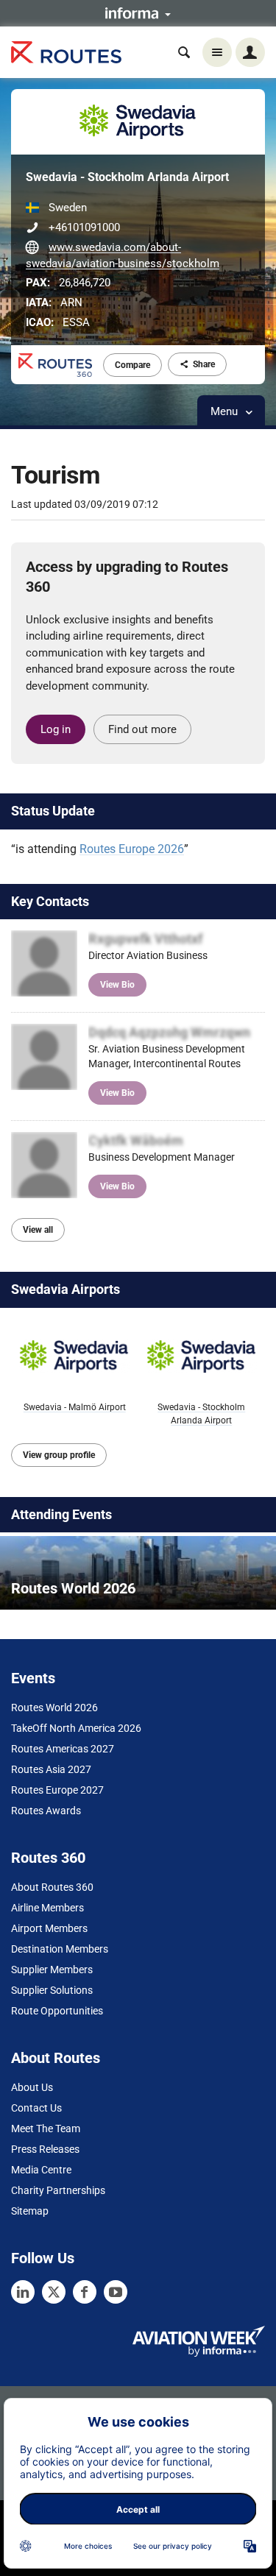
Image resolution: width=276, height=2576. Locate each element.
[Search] (184, 52)
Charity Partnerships (58, 2190)
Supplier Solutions (52, 1990)
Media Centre (41, 2170)
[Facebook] (85, 2292)
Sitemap (30, 2211)
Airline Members (47, 1908)
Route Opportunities (57, 2011)
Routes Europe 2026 (132, 849)
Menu (226, 411)
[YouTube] (116, 2292)
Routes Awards (46, 1811)
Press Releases (45, 2149)
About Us (32, 2087)
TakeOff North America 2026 (76, 1728)
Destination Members (60, 1949)
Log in (56, 729)
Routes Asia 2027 (51, 1769)
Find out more (142, 729)
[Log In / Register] (250, 52)
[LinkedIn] (23, 2292)
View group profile (59, 1455)
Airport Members (49, 1928)
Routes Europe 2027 (57, 1790)
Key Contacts (50, 901)
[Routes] (66, 53)
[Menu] (217, 52)
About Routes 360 (52, 1887)
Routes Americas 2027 (63, 1749)
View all (38, 1230)
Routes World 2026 (54, 1708)
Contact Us (36, 2108)
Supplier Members (52, 1970)
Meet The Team (46, 2129)
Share (204, 364)
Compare (132, 365)
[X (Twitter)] (54, 2292)
